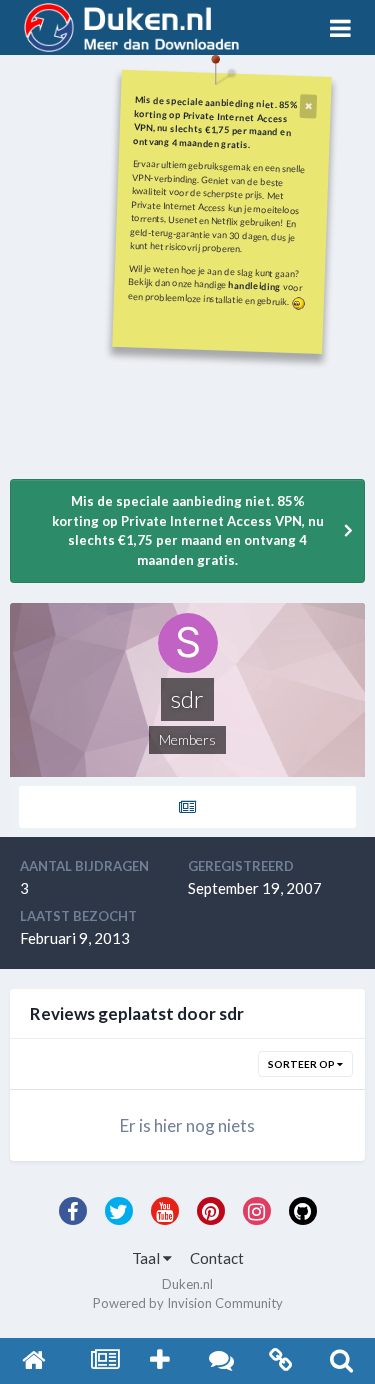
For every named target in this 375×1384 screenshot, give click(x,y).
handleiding (254, 285)
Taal (147, 1258)
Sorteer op (302, 1064)
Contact (217, 1258)
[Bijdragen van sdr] (187, 807)
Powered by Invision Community (188, 1303)
